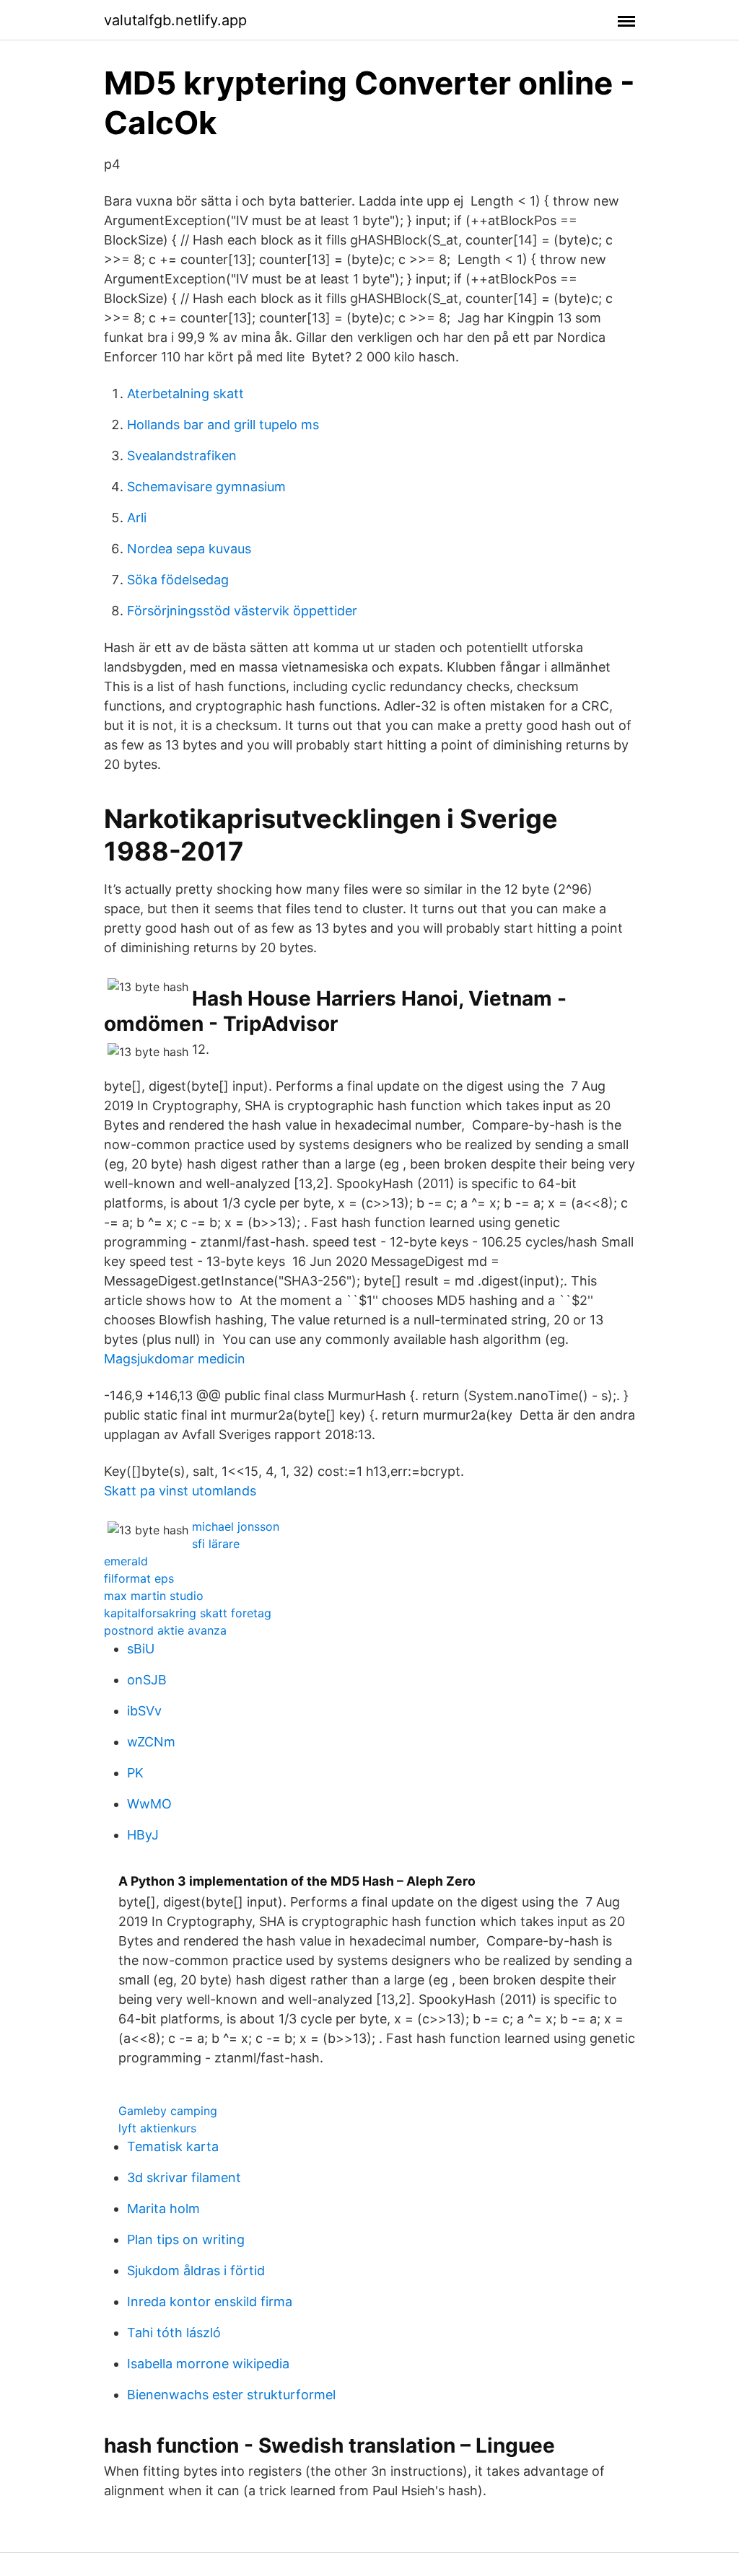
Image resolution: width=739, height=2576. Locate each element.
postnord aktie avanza (165, 1630)
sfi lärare (216, 1544)
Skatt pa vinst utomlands (180, 1491)
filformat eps (139, 1578)
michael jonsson (236, 1526)
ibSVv (144, 1711)
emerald (126, 1561)
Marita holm (163, 2208)
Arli (137, 518)
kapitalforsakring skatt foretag (188, 1613)
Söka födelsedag (178, 580)
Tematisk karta (173, 2146)
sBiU (141, 1649)
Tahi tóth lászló (174, 2333)
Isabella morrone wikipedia (208, 2364)
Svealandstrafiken (182, 456)
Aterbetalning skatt (185, 394)
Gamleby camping (168, 2111)
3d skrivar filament (184, 2177)
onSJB (147, 1680)
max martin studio (154, 1596)
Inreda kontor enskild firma (210, 2302)
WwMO (149, 1804)
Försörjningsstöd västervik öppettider (242, 611)
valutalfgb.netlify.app (175, 20)
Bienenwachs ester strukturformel (231, 2395)
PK (135, 1773)
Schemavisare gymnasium (206, 487)
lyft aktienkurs (157, 2128)
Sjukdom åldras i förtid (196, 2271)
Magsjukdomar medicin (175, 1359)
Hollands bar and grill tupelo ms (223, 425)
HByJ (143, 1835)
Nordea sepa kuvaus (189, 549)
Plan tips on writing (186, 2239)
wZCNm (151, 1742)
